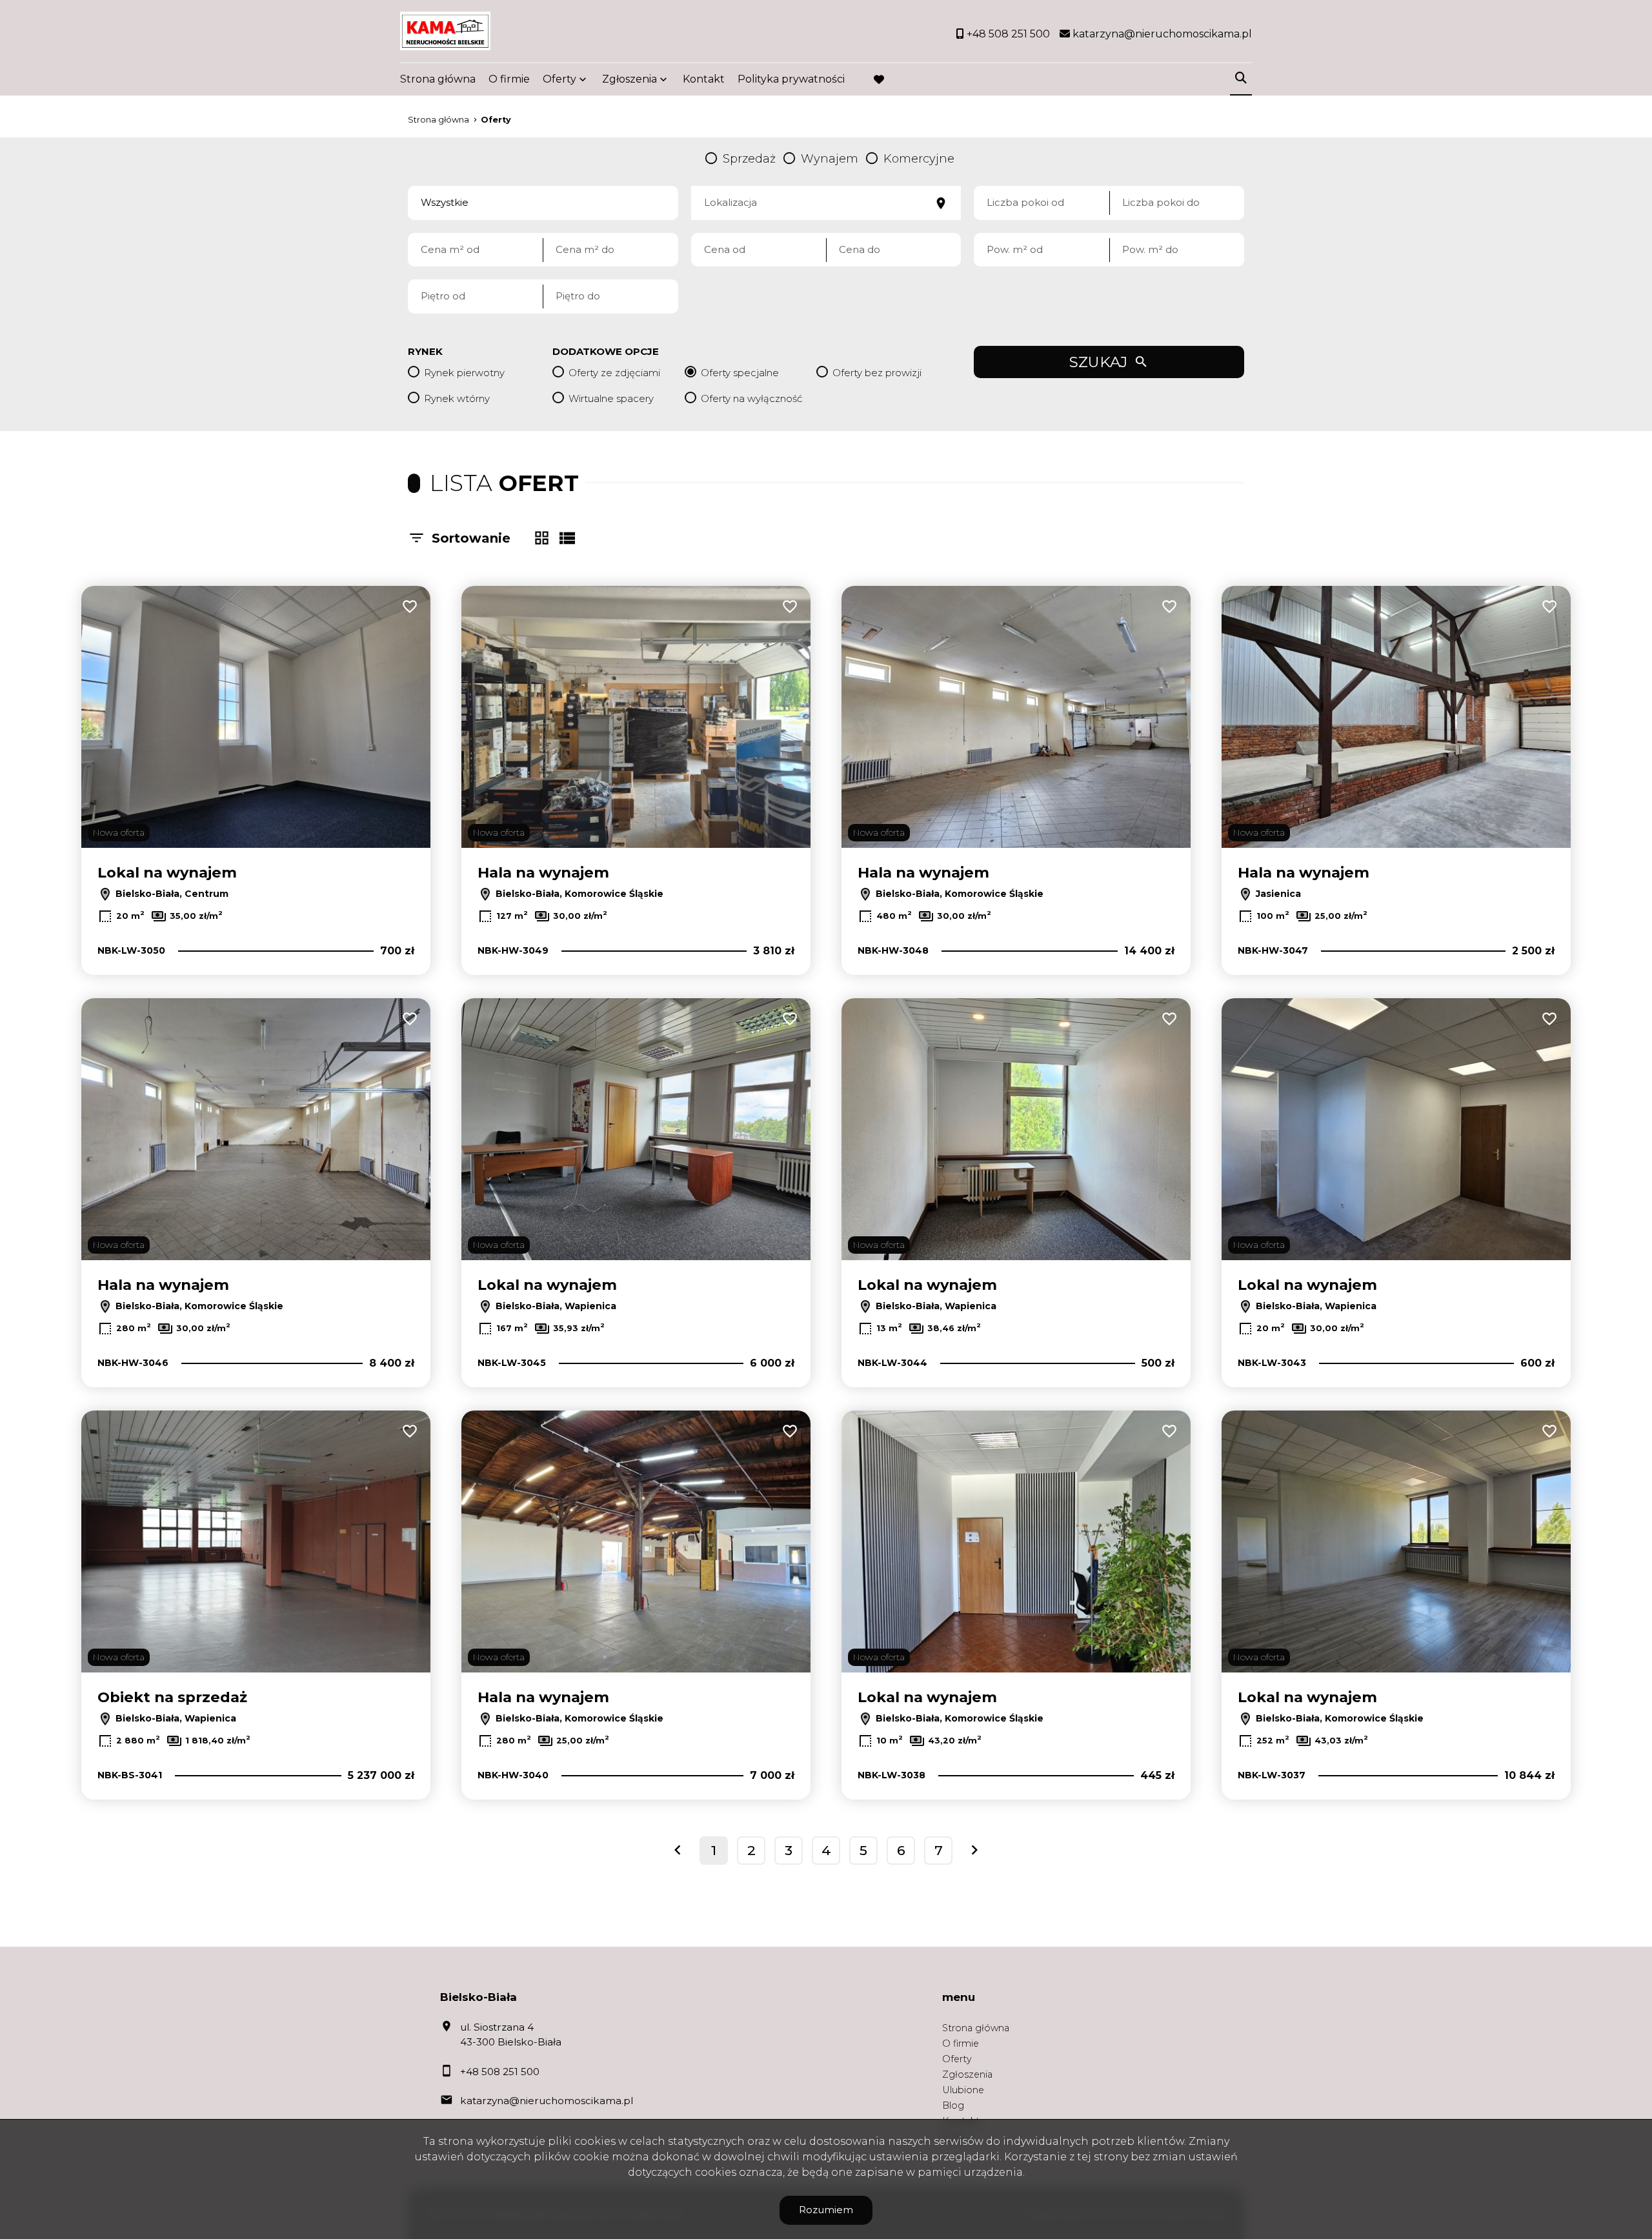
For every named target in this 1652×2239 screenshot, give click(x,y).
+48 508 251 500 (500, 2072)
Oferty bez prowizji (877, 373)
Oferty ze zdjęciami (614, 373)
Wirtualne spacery (611, 398)
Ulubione (963, 2090)
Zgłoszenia (967, 2074)
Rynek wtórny (457, 398)
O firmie (509, 79)
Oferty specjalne (740, 373)
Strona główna (438, 79)
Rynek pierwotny (464, 373)
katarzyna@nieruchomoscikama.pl (547, 2101)
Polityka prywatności (791, 79)
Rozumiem (826, 2210)
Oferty (559, 79)
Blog (953, 2105)
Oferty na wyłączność (751, 398)
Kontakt (704, 79)
